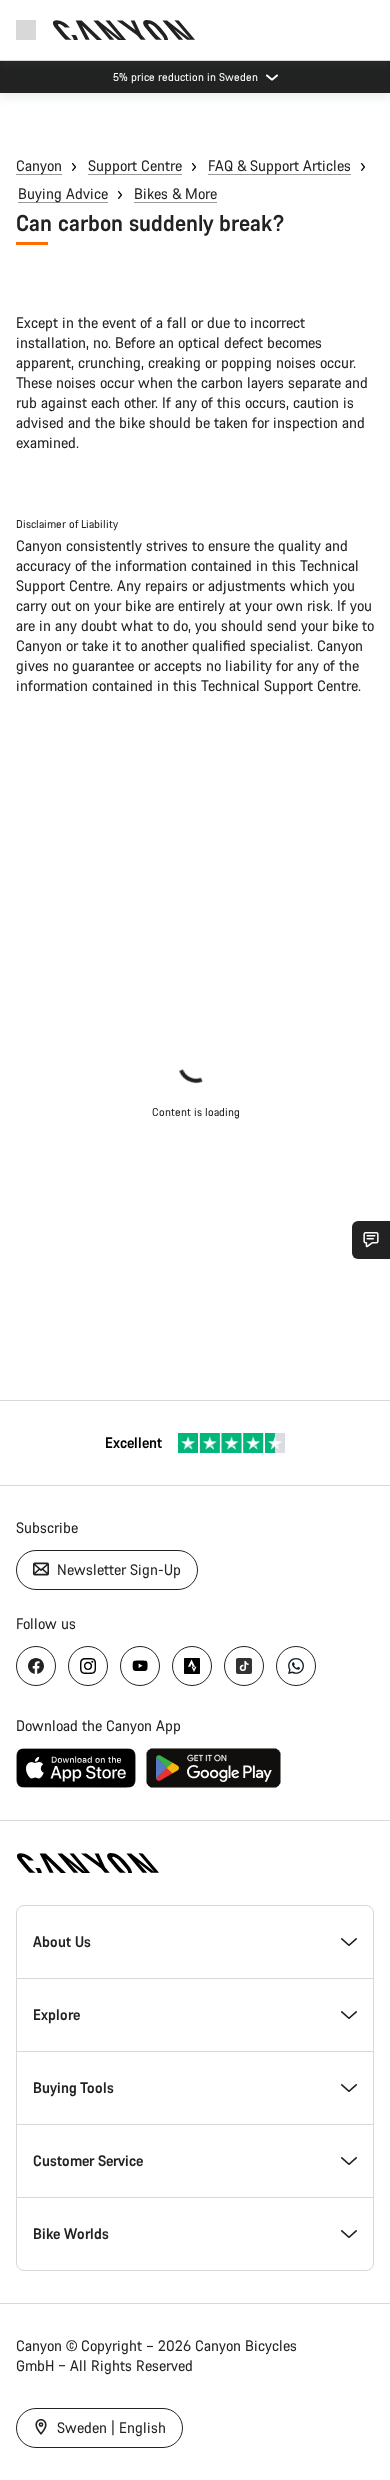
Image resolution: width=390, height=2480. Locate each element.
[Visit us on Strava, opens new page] (192, 1666)
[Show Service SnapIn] (371, 1240)
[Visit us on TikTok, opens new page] (244, 1666)
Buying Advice (63, 193)
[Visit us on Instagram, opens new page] (88, 1666)
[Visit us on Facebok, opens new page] (36, 1666)
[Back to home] (124, 30)
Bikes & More (175, 193)
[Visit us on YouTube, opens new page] (140, 1666)
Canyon (39, 165)
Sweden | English (109, 2427)
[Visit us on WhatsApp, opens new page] (296, 1666)
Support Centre (135, 165)
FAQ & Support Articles (279, 165)
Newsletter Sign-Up (117, 1569)
